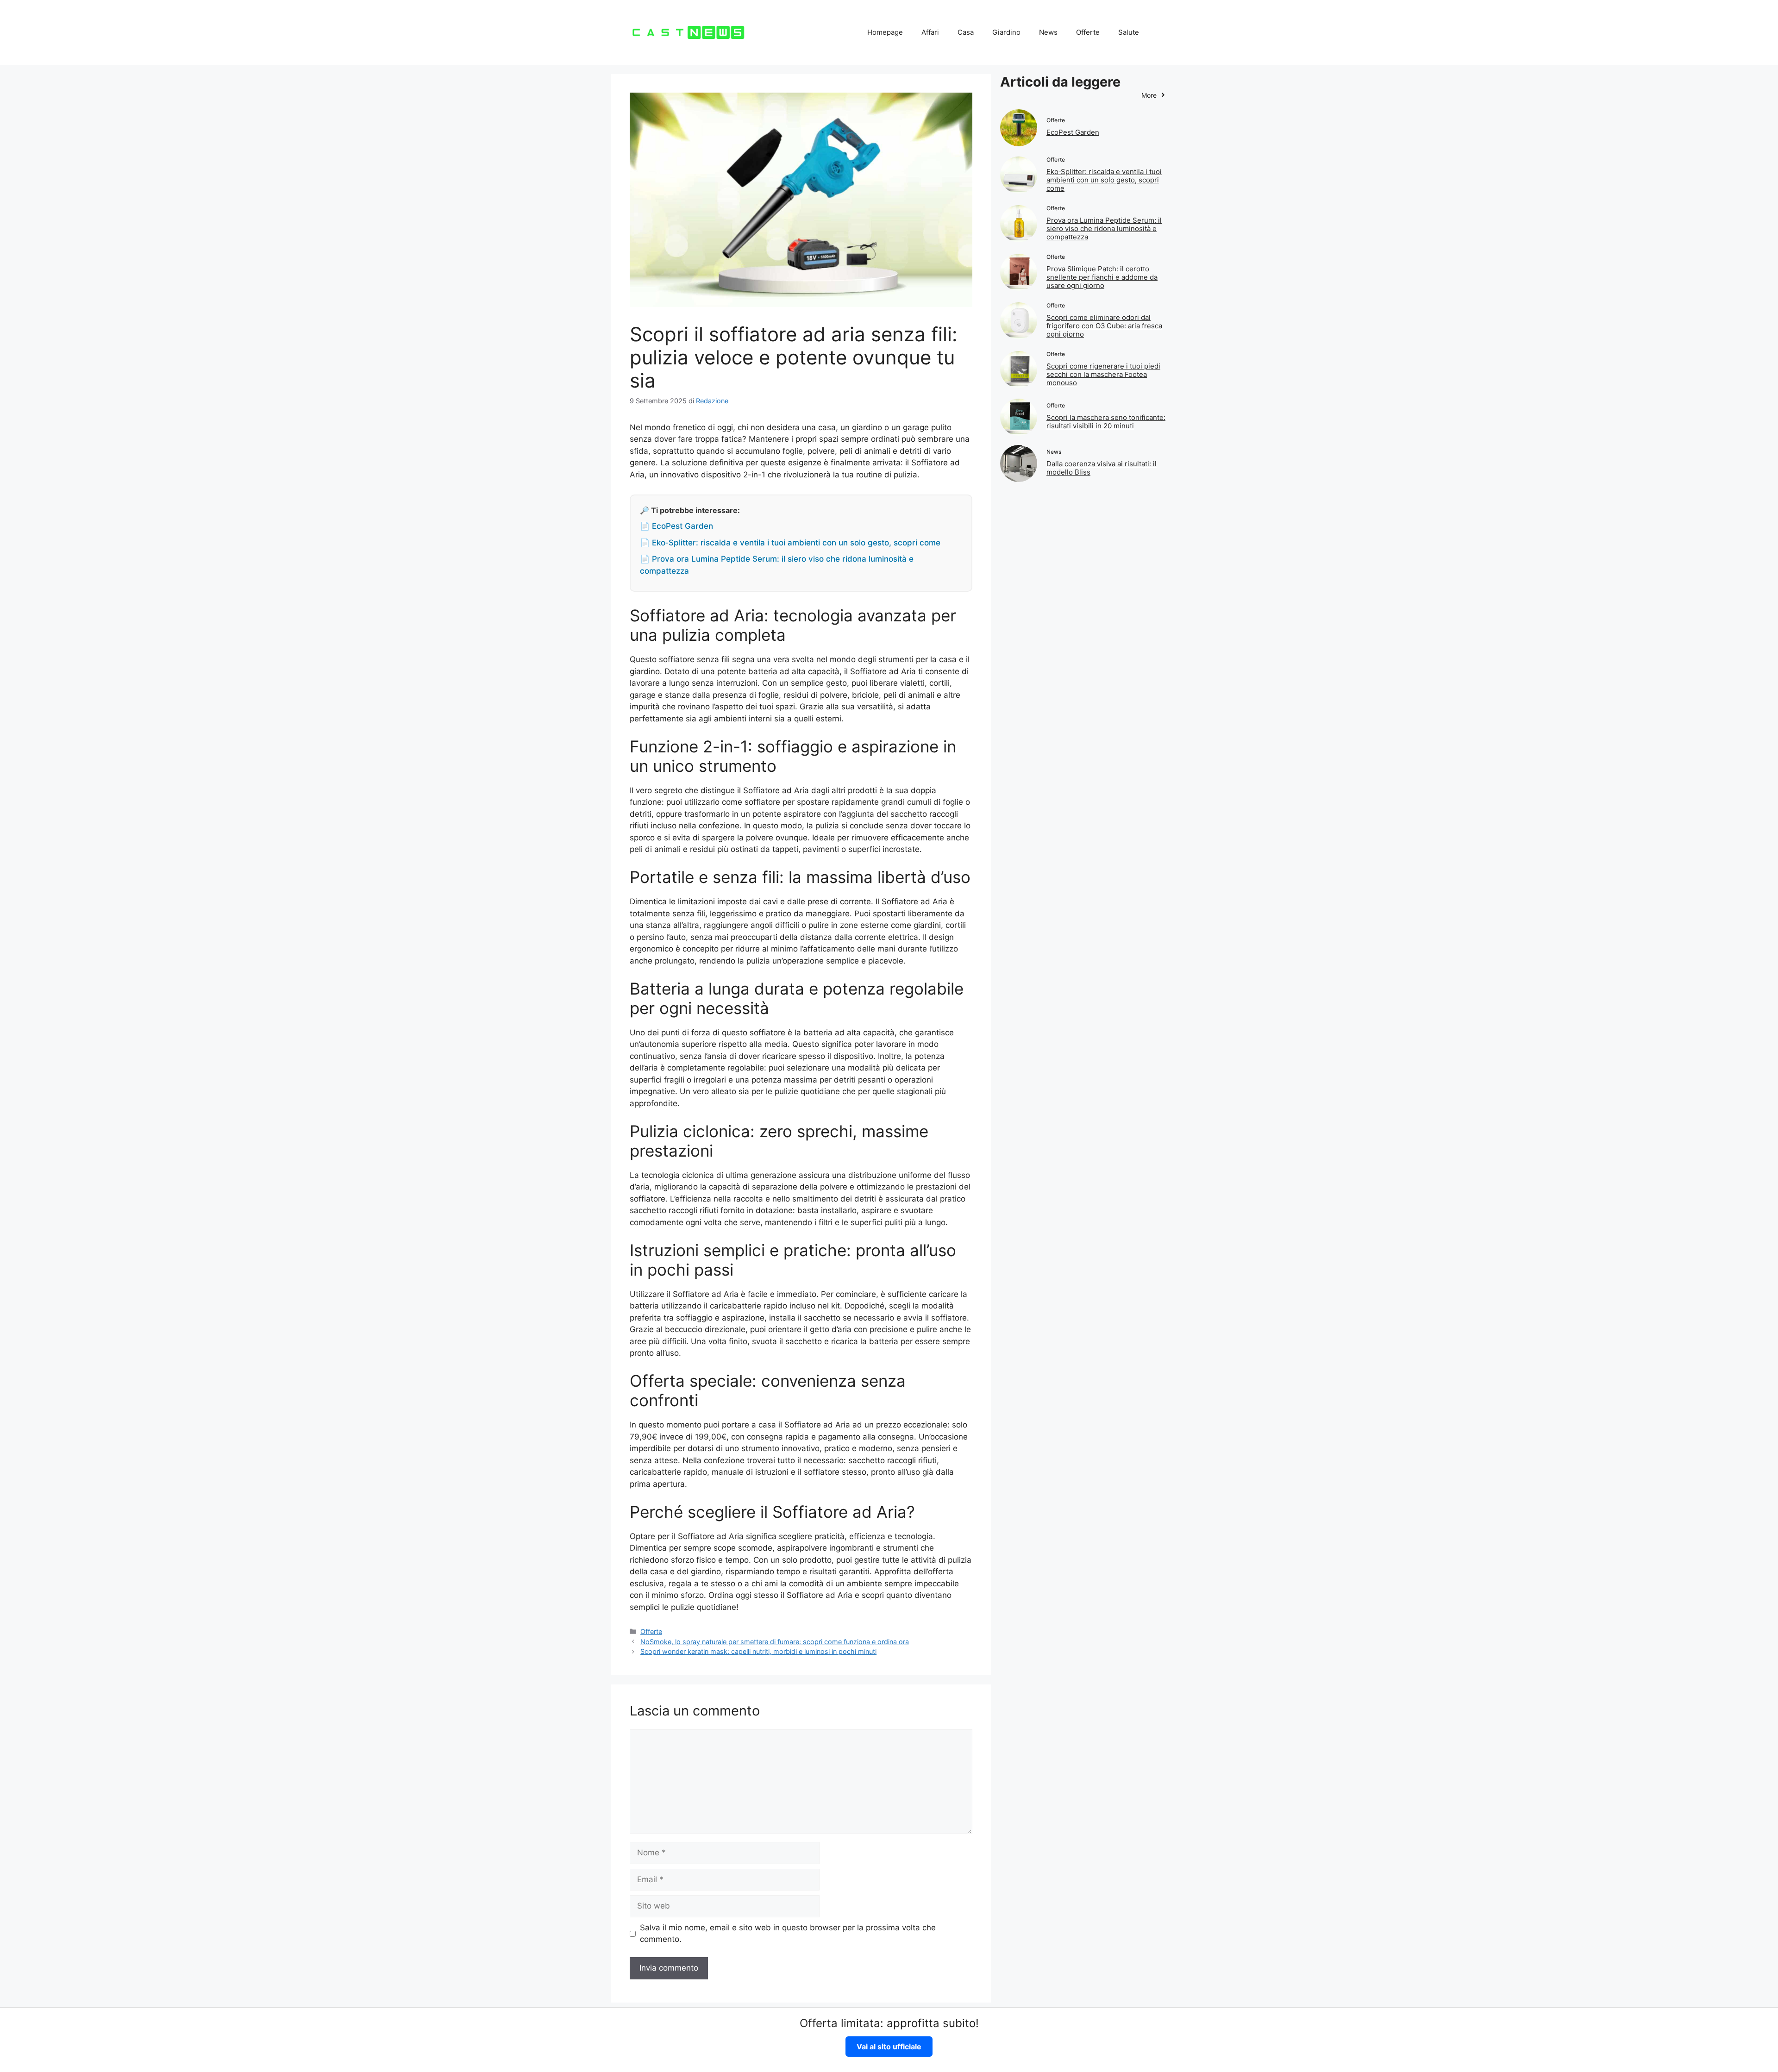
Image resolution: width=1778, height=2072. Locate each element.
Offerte (1088, 32)
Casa (966, 32)
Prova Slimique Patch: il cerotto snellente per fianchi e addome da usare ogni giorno (1102, 277)
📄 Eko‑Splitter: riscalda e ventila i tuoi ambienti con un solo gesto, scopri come (790, 543)
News (1048, 32)
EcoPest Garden (1073, 132)
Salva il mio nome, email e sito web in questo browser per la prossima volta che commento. (788, 1934)
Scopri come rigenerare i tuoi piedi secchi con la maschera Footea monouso (1103, 374)
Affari (930, 32)
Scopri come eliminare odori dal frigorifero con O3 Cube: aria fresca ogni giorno (1104, 326)
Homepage (885, 32)
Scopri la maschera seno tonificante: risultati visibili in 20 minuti (1106, 422)
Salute (1129, 32)
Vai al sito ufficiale (889, 2047)
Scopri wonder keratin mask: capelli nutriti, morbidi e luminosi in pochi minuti (758, 1651)
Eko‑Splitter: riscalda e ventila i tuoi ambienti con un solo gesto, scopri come (1104, 180)
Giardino (1006, 32)
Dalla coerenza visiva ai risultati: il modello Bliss (1102, 468)
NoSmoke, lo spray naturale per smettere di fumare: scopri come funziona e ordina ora (775, 1642)
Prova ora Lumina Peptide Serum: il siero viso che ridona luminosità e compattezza (1104, 228)
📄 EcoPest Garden (676, 526)
